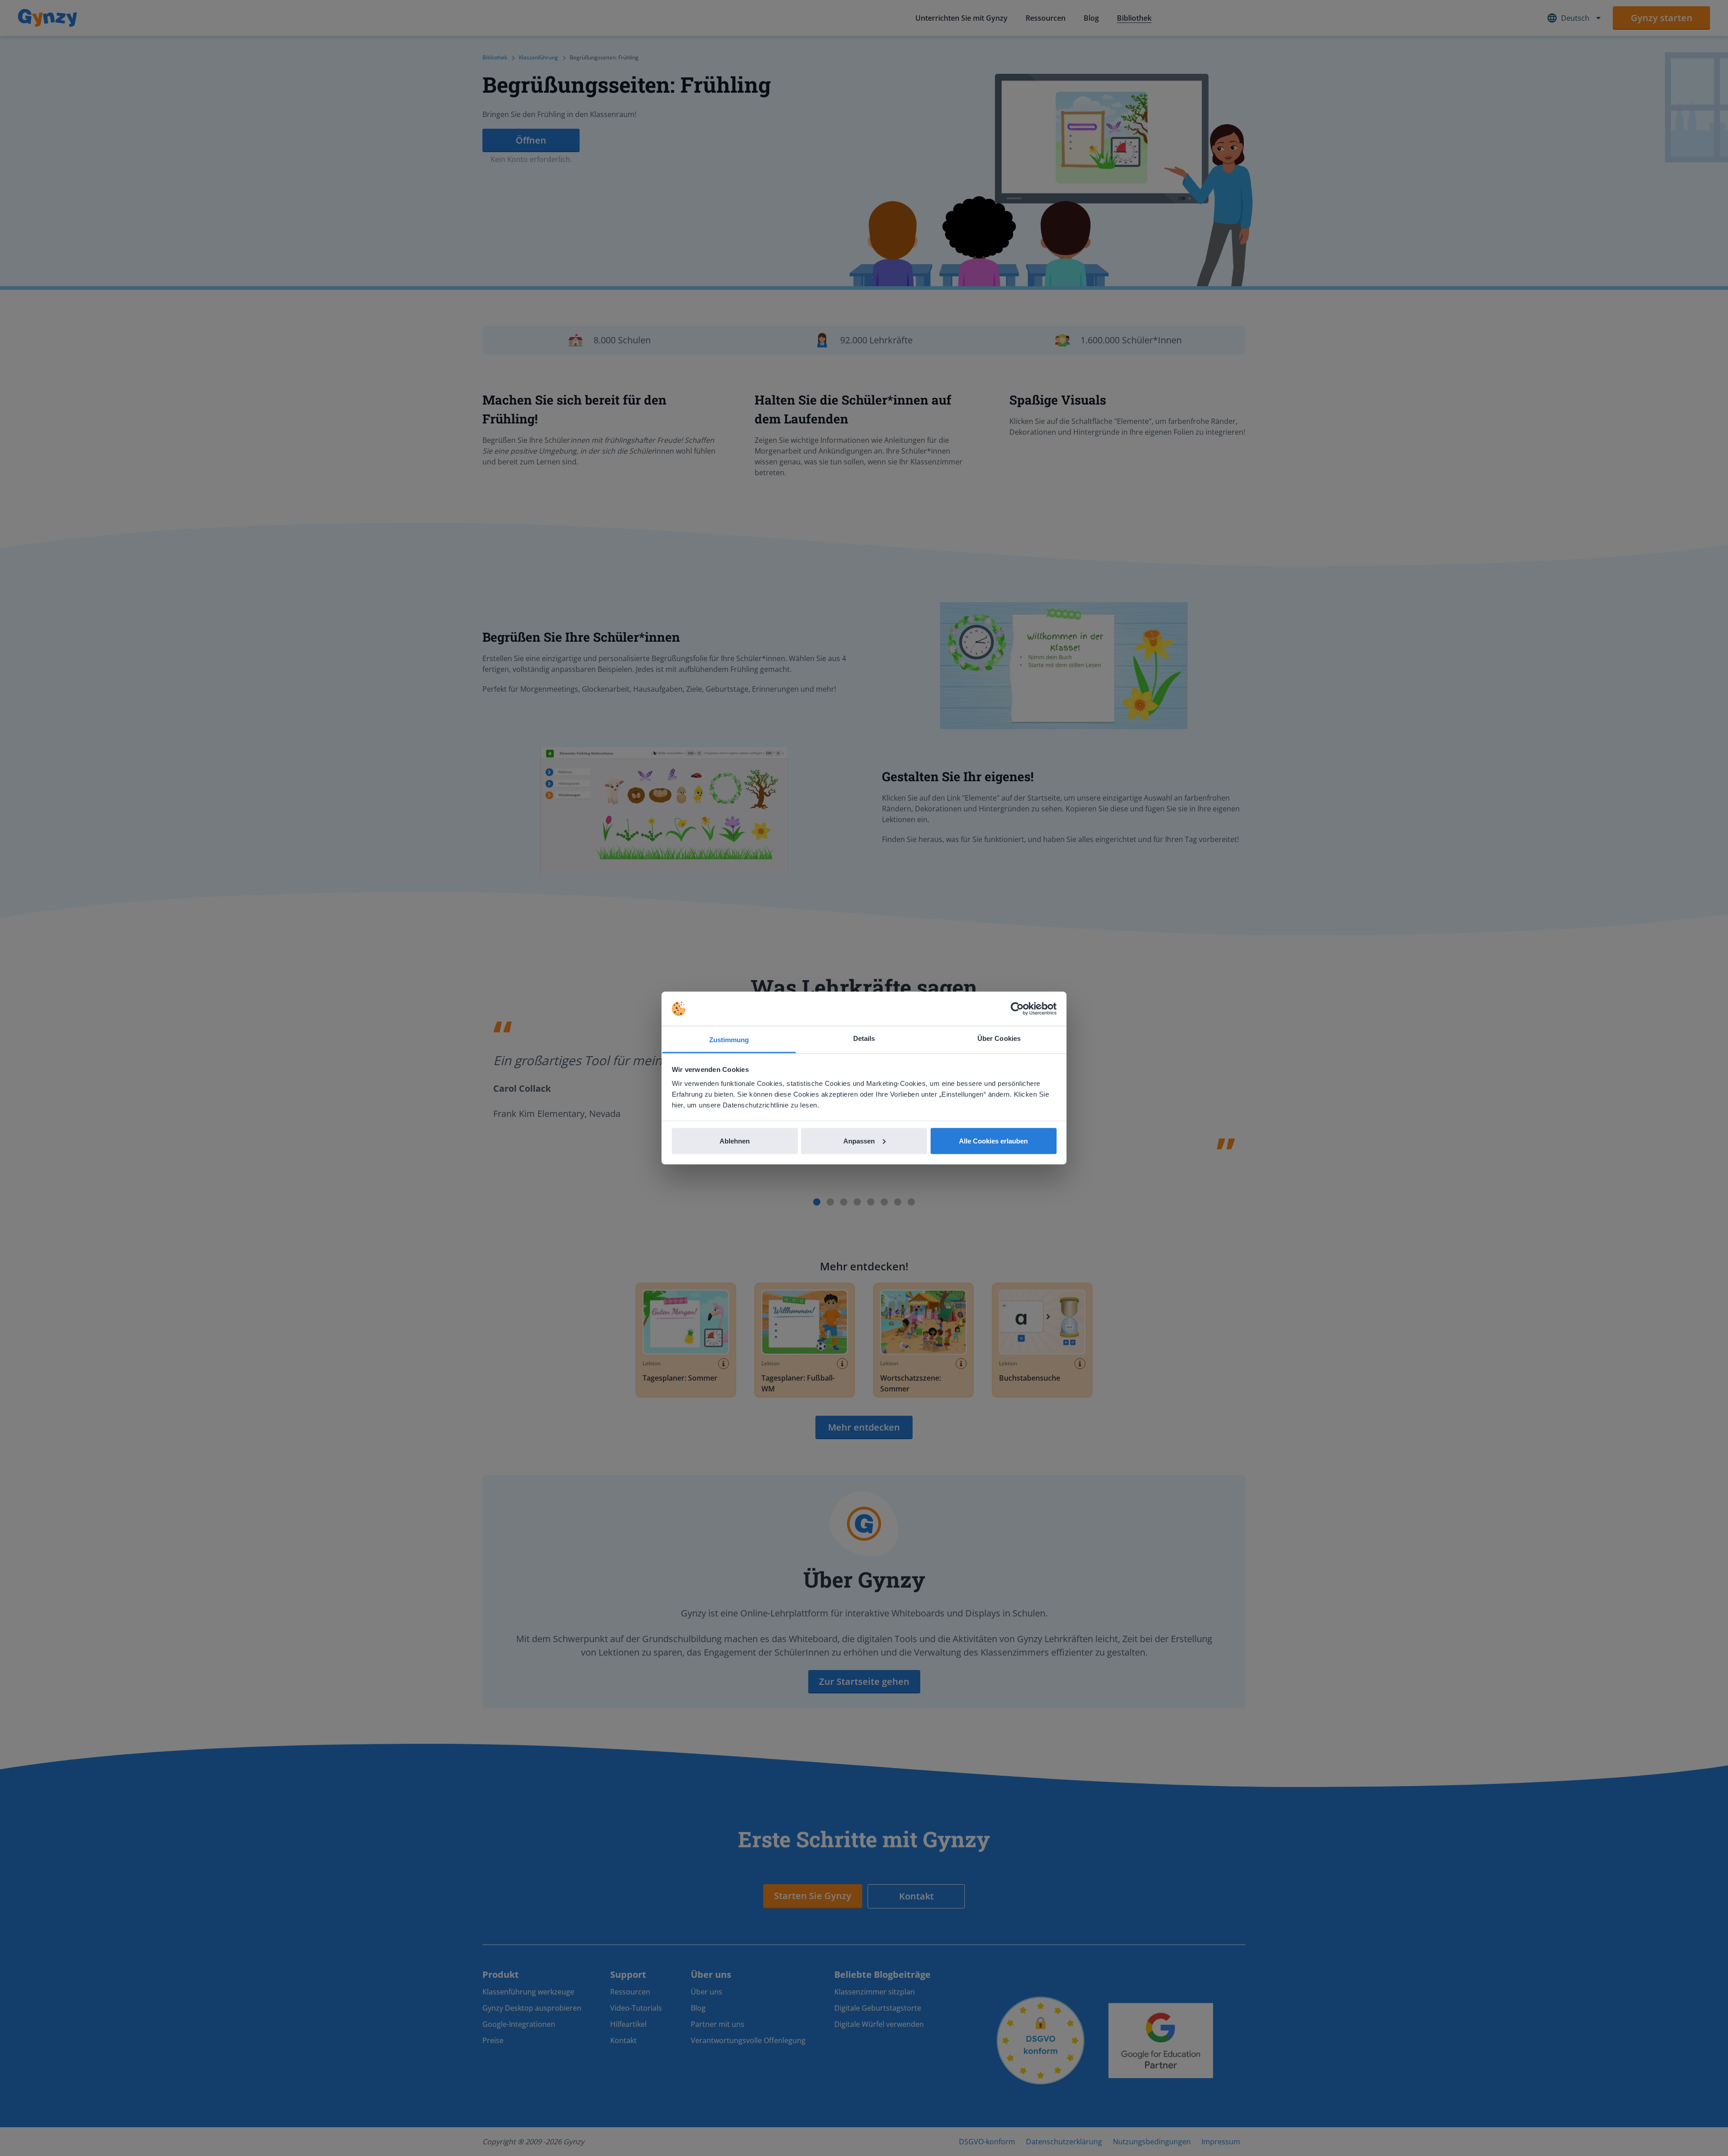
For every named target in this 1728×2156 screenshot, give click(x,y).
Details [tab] (864, 1038)
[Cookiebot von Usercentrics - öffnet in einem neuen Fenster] (1017, 1009)
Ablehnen (735, 1141)
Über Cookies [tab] (999, 1038)
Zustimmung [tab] (729, 1040)
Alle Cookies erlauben (993, 1141)
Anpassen (859, 1141)
